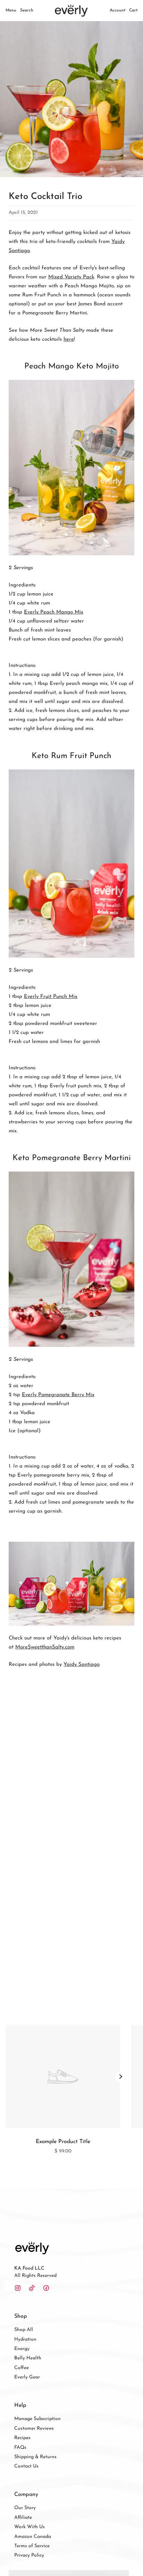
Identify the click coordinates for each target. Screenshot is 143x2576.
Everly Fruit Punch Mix (51, 997)
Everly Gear (27, 2377)
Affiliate (23, 2518)
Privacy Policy (29, 2555)
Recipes (22, 2438)
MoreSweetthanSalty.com (45, 1647)
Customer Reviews (34, 2429)
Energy (22, 2349)
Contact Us (26, 2466)
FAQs (20, 2448)
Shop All (24, 2330)
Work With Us (30, 2527)
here (69, 340)
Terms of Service (32, 2546)
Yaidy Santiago (82, 1665)
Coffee (22, 2368)
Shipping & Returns (35, 2457)
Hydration (25, 2339)
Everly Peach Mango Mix (54, 612)
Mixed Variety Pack (71, 277)
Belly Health (28, 2358)
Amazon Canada (33, 2537)
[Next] (120, 2077)
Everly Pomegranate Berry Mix (58, 1395)
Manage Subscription (37, 2419)
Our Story (25, 2508)
